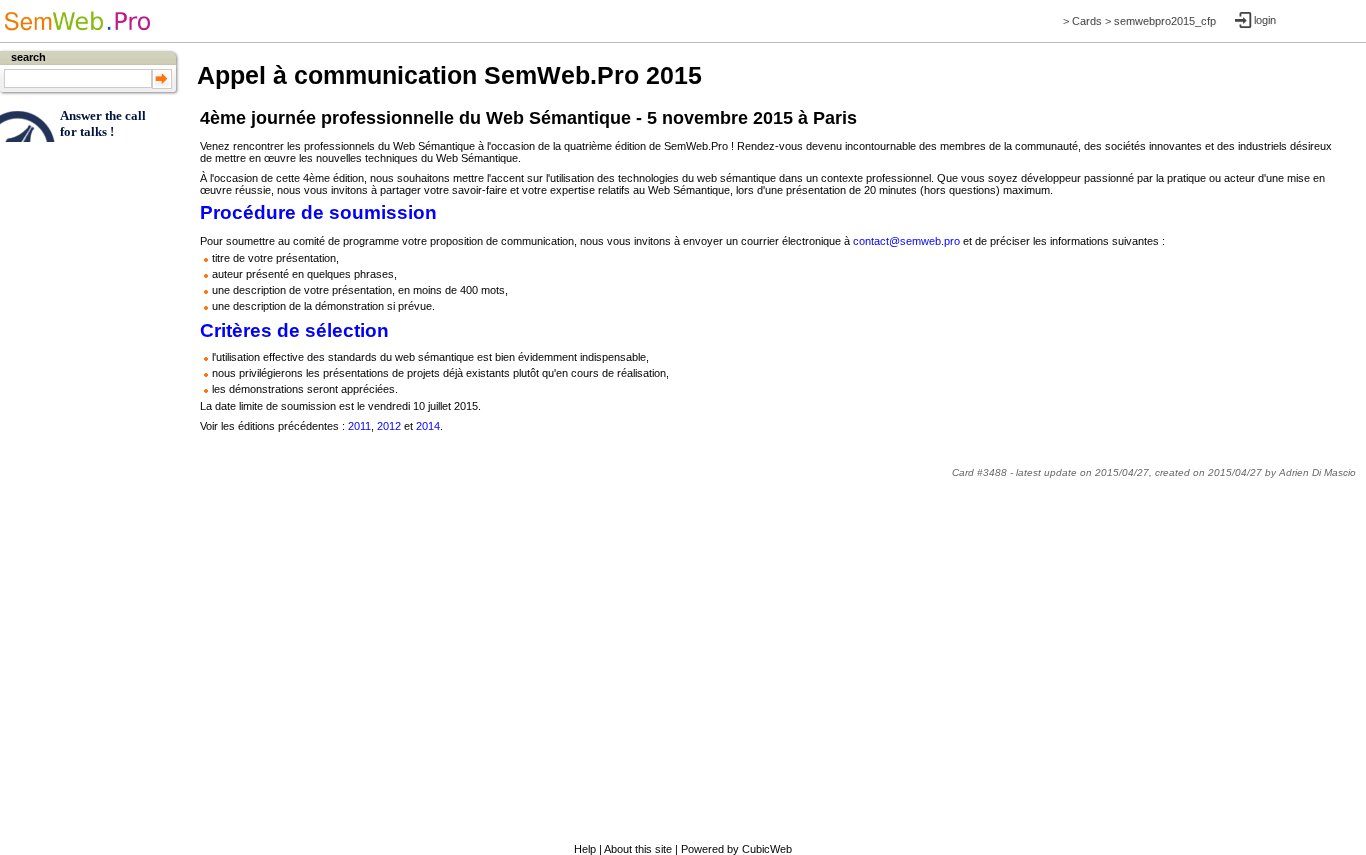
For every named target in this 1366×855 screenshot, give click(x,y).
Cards (1087, 21)
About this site (638, 849)
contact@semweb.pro (906, 241)
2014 (428, 426)
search (28, 57)
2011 (359, 426)
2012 (389, 426)
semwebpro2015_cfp (1165, 21)
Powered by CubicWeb (736, 849)
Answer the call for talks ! (103, 123)
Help (585, 849)
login (1264, 20)
